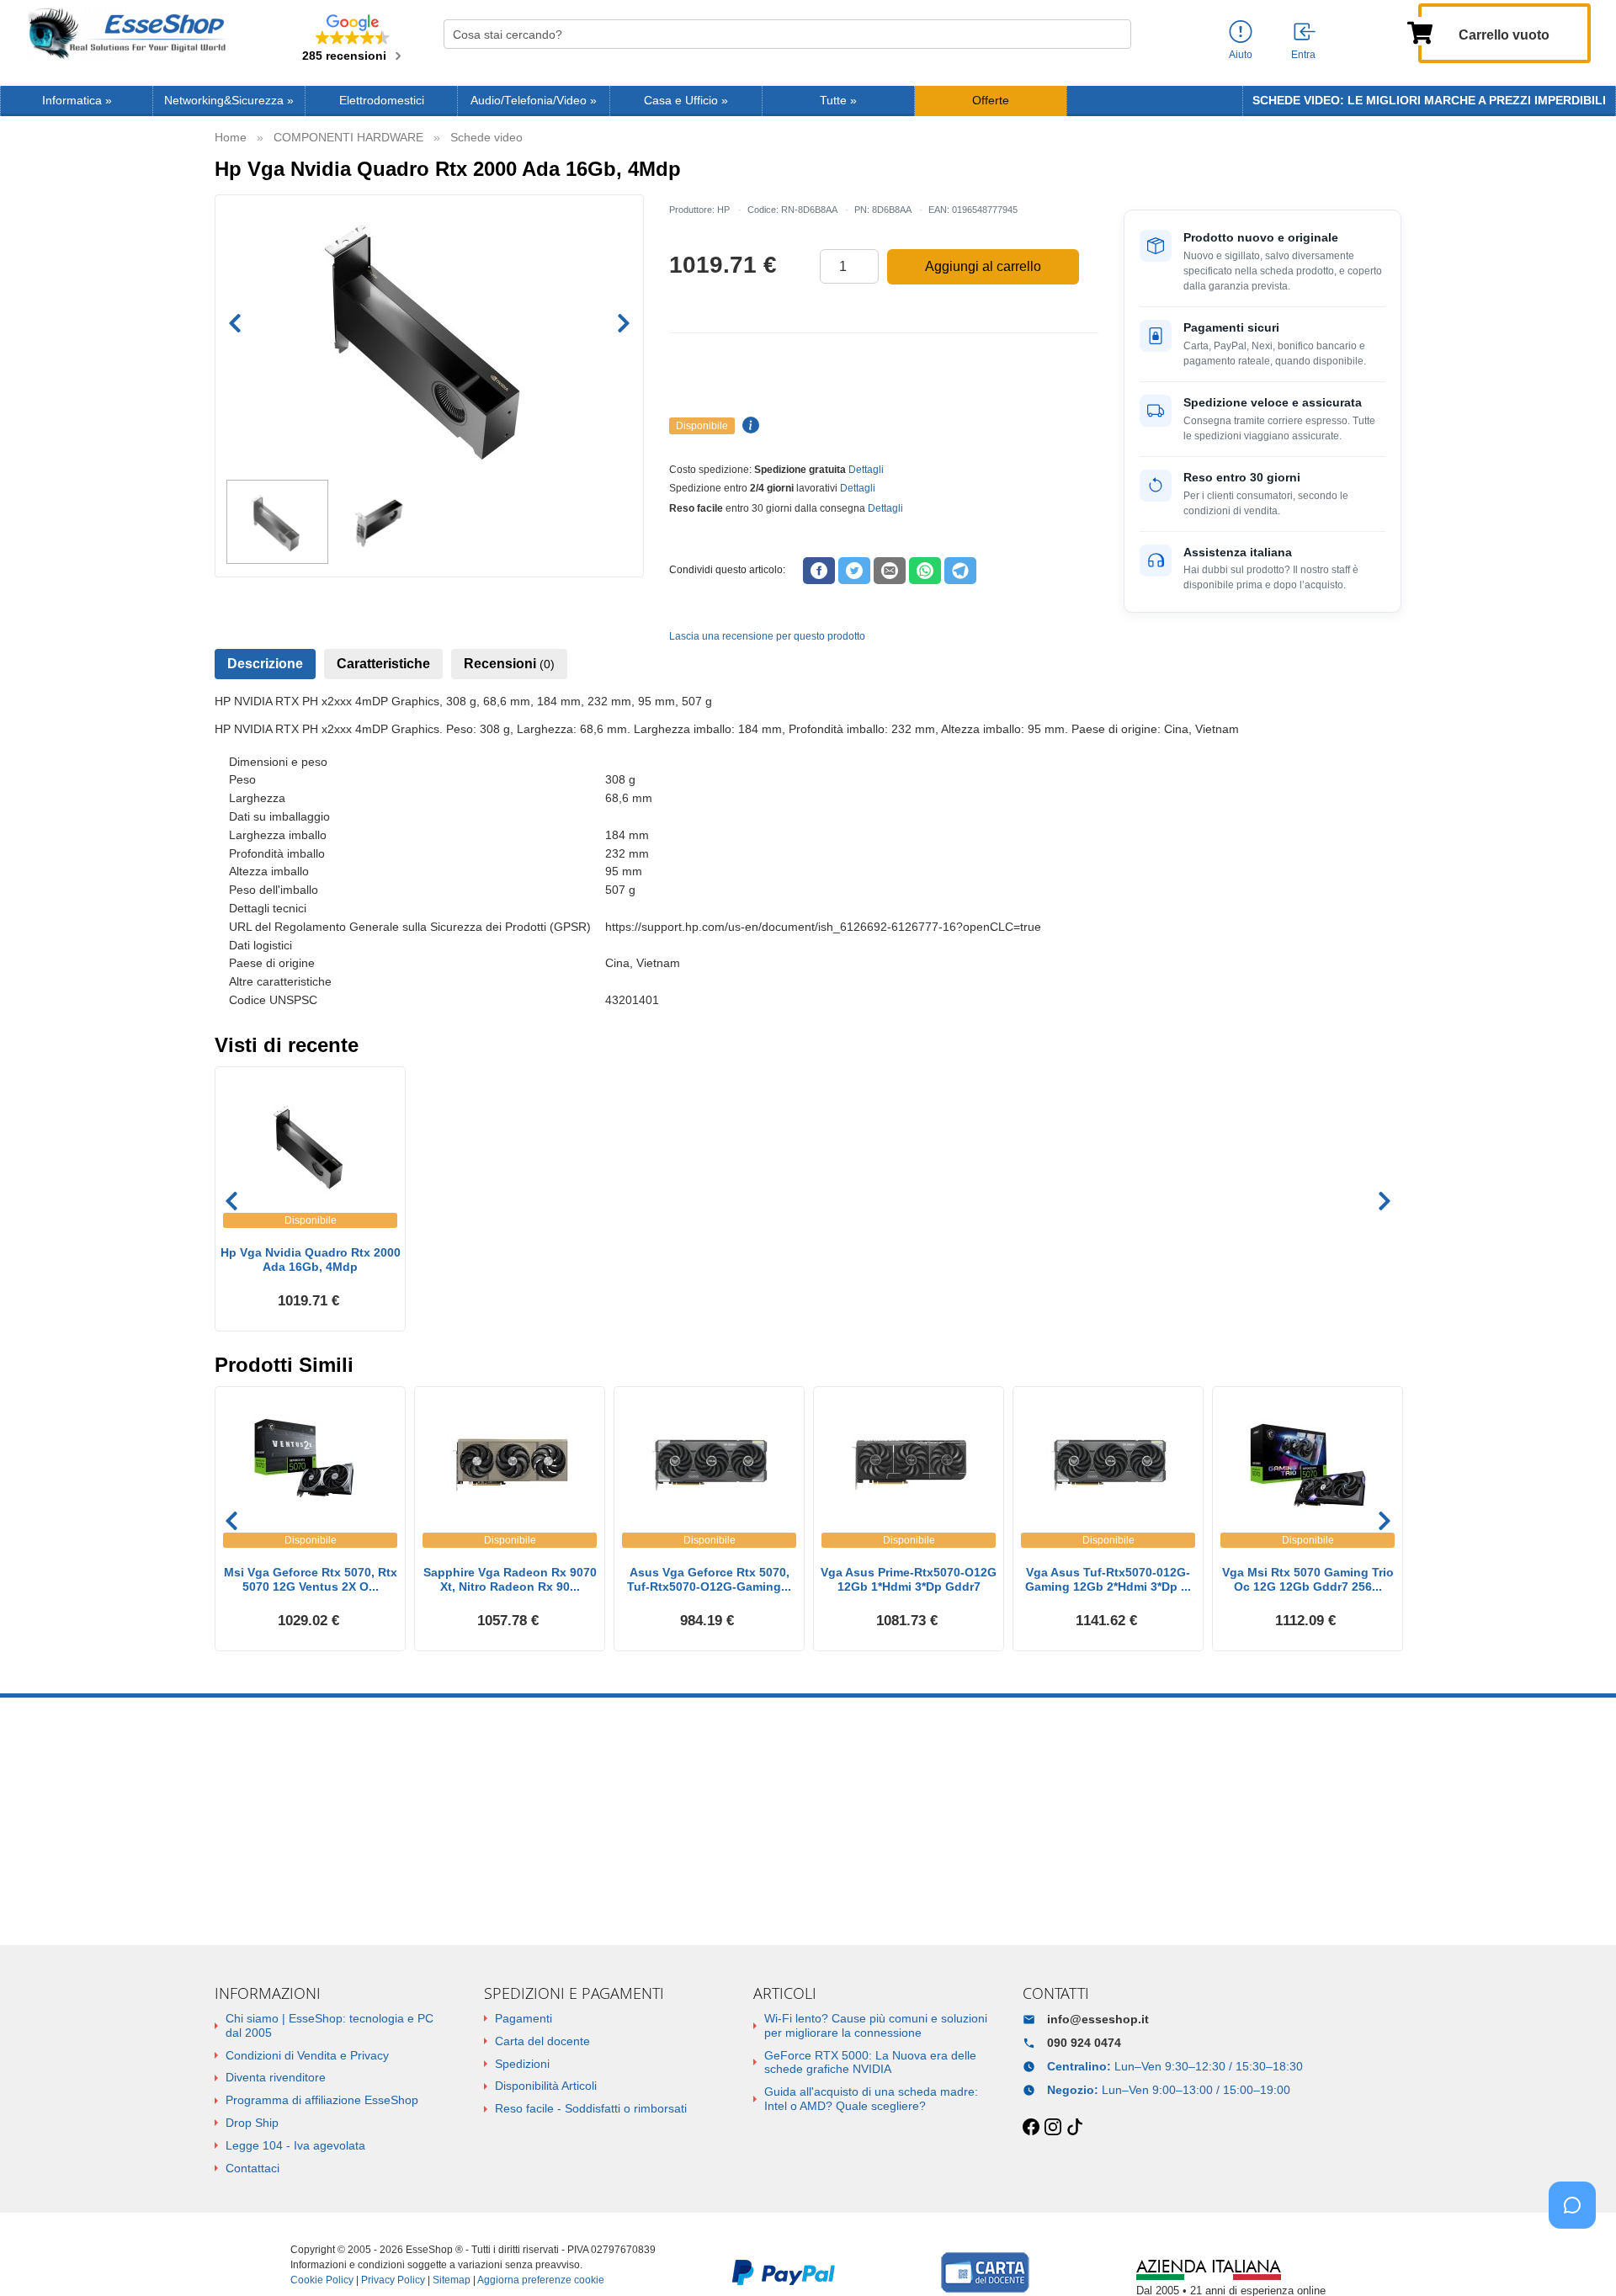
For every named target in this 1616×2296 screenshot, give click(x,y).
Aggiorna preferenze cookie (541, 2280)
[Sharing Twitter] (854, 571)
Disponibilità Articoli (546, 2086)
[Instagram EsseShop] (1053, 2128)
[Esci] (1305, 33)
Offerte (991, 101)
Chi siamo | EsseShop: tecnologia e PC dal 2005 (330, 2025)
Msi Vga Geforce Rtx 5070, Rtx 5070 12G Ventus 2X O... (311, 1579)
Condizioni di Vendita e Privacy (307, 2055)
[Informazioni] (1241, 32)
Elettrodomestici (382, 101)
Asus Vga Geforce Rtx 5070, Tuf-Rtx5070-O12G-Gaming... (709, 1579)
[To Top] (1577, 2257)
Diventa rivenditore (276, 2077)
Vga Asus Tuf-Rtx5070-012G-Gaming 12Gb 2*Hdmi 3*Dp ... (1108, 1579)
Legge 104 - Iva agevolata (295, 2145)
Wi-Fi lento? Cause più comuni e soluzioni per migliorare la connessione (876, 2025)
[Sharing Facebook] (819, 571)
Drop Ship (252, 2123)
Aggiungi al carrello (983, 266)
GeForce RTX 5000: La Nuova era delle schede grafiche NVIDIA (870, 2062)
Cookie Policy (322, 2280)
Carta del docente (542, 2041)
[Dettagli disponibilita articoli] (748, 426)
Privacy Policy (393, 2280)
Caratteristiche (383, 664)
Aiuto (1241, 55)
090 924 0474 (1084, 2043)
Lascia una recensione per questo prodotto (767, 636)
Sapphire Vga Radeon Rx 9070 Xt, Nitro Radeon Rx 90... (510, 1579)
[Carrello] (1420, 31)
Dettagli (866, 470)
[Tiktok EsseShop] (1075, 2128)
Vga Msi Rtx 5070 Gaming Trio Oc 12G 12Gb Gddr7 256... (1308, 1579)
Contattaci (252, 2168)
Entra (1303, 55)
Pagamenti (524, 2018)
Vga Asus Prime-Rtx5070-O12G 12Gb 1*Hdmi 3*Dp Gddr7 (909, 1579)
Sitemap (452, 2280)
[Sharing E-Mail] (890, 571)
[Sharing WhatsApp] (925, 571)
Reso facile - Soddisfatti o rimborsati (591, 2108)
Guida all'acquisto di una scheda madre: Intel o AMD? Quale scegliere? (871, 2099)
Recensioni (509, 664)
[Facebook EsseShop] (1031, 2128)
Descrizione (265, 664)
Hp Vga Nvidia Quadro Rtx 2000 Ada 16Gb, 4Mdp (311, 1260)
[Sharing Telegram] (960, 571)
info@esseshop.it (1098, 2019)
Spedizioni (522, 2064)
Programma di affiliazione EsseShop (322, 2100)
